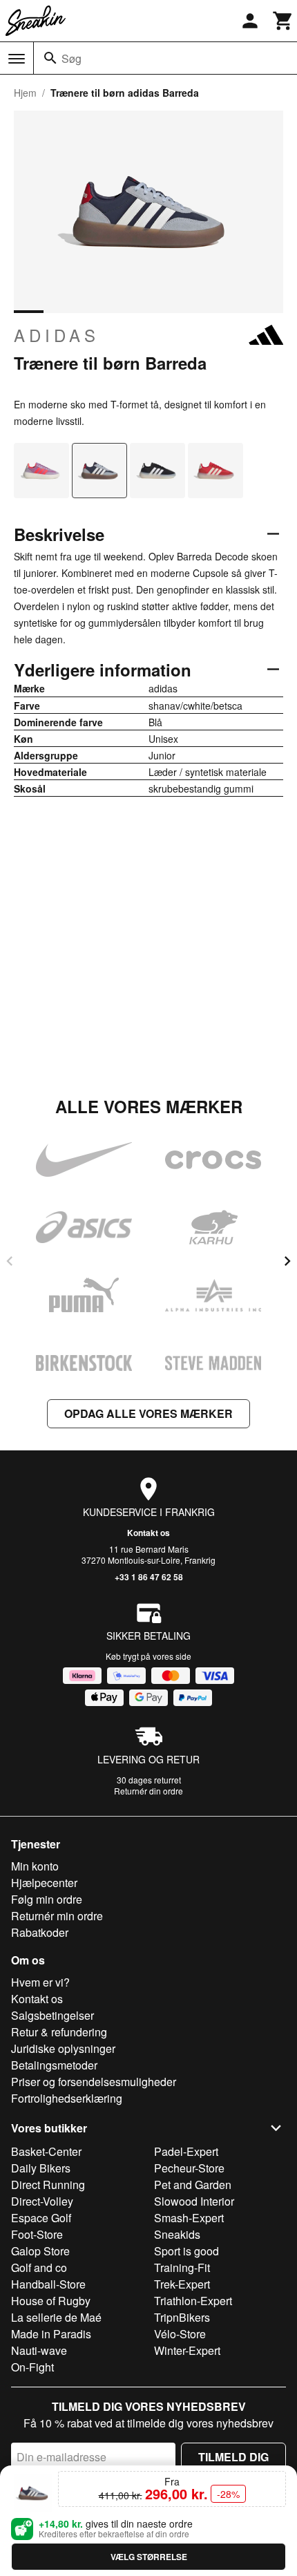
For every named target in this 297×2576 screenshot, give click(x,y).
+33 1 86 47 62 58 (149, 1577)
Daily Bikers (41, 2168)
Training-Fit (182, 2267)
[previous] (10, 1261)
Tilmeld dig (233, 2457)
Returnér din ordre (148, 1791)
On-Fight (32, 2367)
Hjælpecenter (44, 1883)
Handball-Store (48, 2284)
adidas (57, 335)
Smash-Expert (189, 2218)
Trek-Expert (182, 2284)
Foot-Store (37, 2234)
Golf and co (39, 2267)
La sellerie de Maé (56, 2317)
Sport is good (186, 2251)
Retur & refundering (59, 2032)
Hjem (25, 93)
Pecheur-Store (189, 2168)
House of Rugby (51, 2301)
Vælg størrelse (149, 2557)
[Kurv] (283, 21)
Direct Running (48, 2185)
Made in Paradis (51, 2334)
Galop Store (40, 2251)
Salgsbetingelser (52, 2015)
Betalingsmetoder (54, 2065)
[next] (287, 1261)
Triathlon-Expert (193, 2301)
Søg (71, 58)
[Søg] (50, 58)
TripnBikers (182, 2317)
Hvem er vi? (40, 1982)
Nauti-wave (39, 2350)
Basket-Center (46, 2151)
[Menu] (17, 59)
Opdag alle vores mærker (148, 1413)
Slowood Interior (194, 2201)
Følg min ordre (47, 1899)
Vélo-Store (180, 2334)
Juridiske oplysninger (63, 2048)
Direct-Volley (42, 2201)
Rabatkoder (40, 1932)
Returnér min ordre (57, 1916)
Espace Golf (41, 2218)
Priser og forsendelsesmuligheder (94, 2082)
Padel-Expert (186, 2151)
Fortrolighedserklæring (67, 2098)
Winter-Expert (187, 2350)
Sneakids (177, 2234)
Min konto (35, 1866)
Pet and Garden (193, 2185)
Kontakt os (148, 1533)
